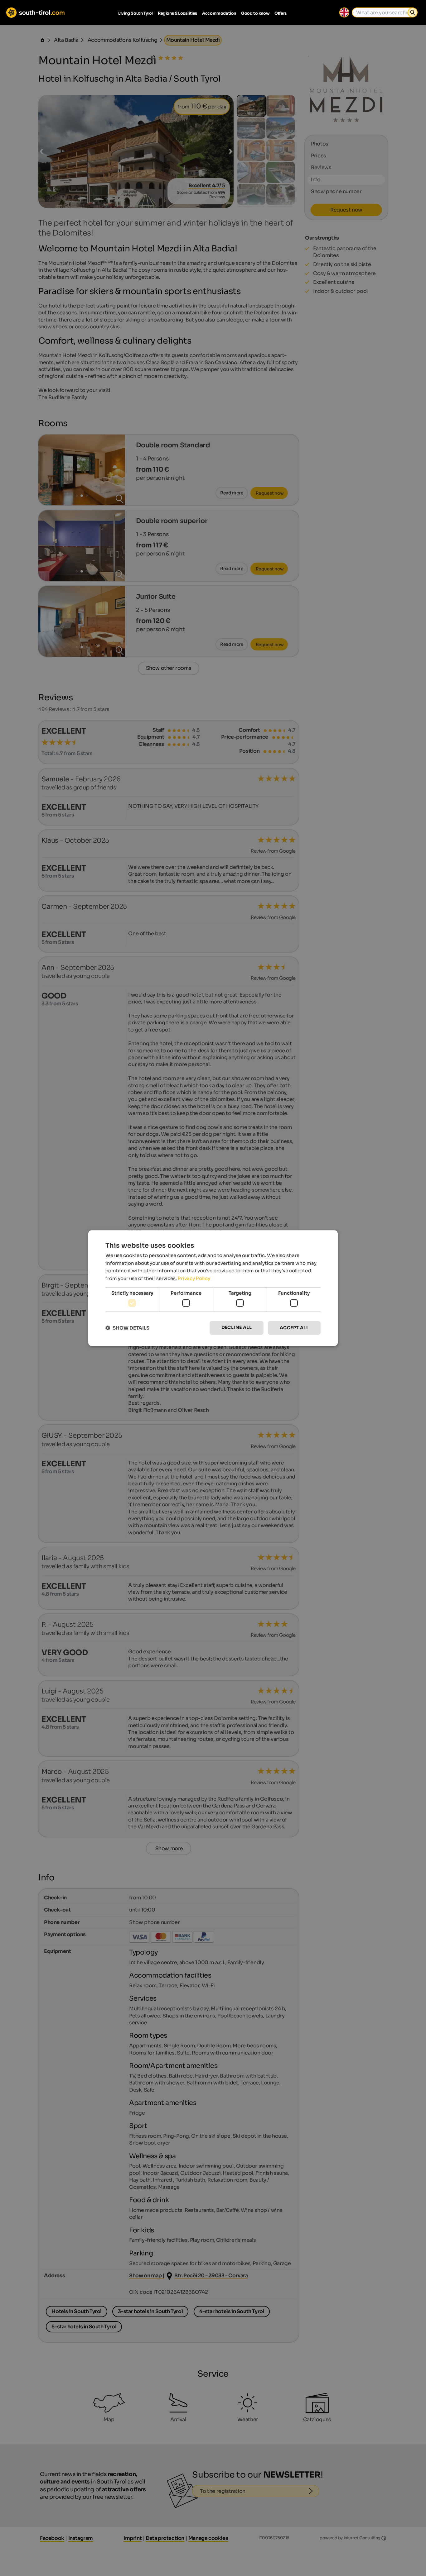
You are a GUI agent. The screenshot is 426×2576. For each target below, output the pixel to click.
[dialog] (213, 1288)
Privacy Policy (194, 1278)
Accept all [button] (294, 1328)
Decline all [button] (237, 1328)
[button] (127, 1328)
